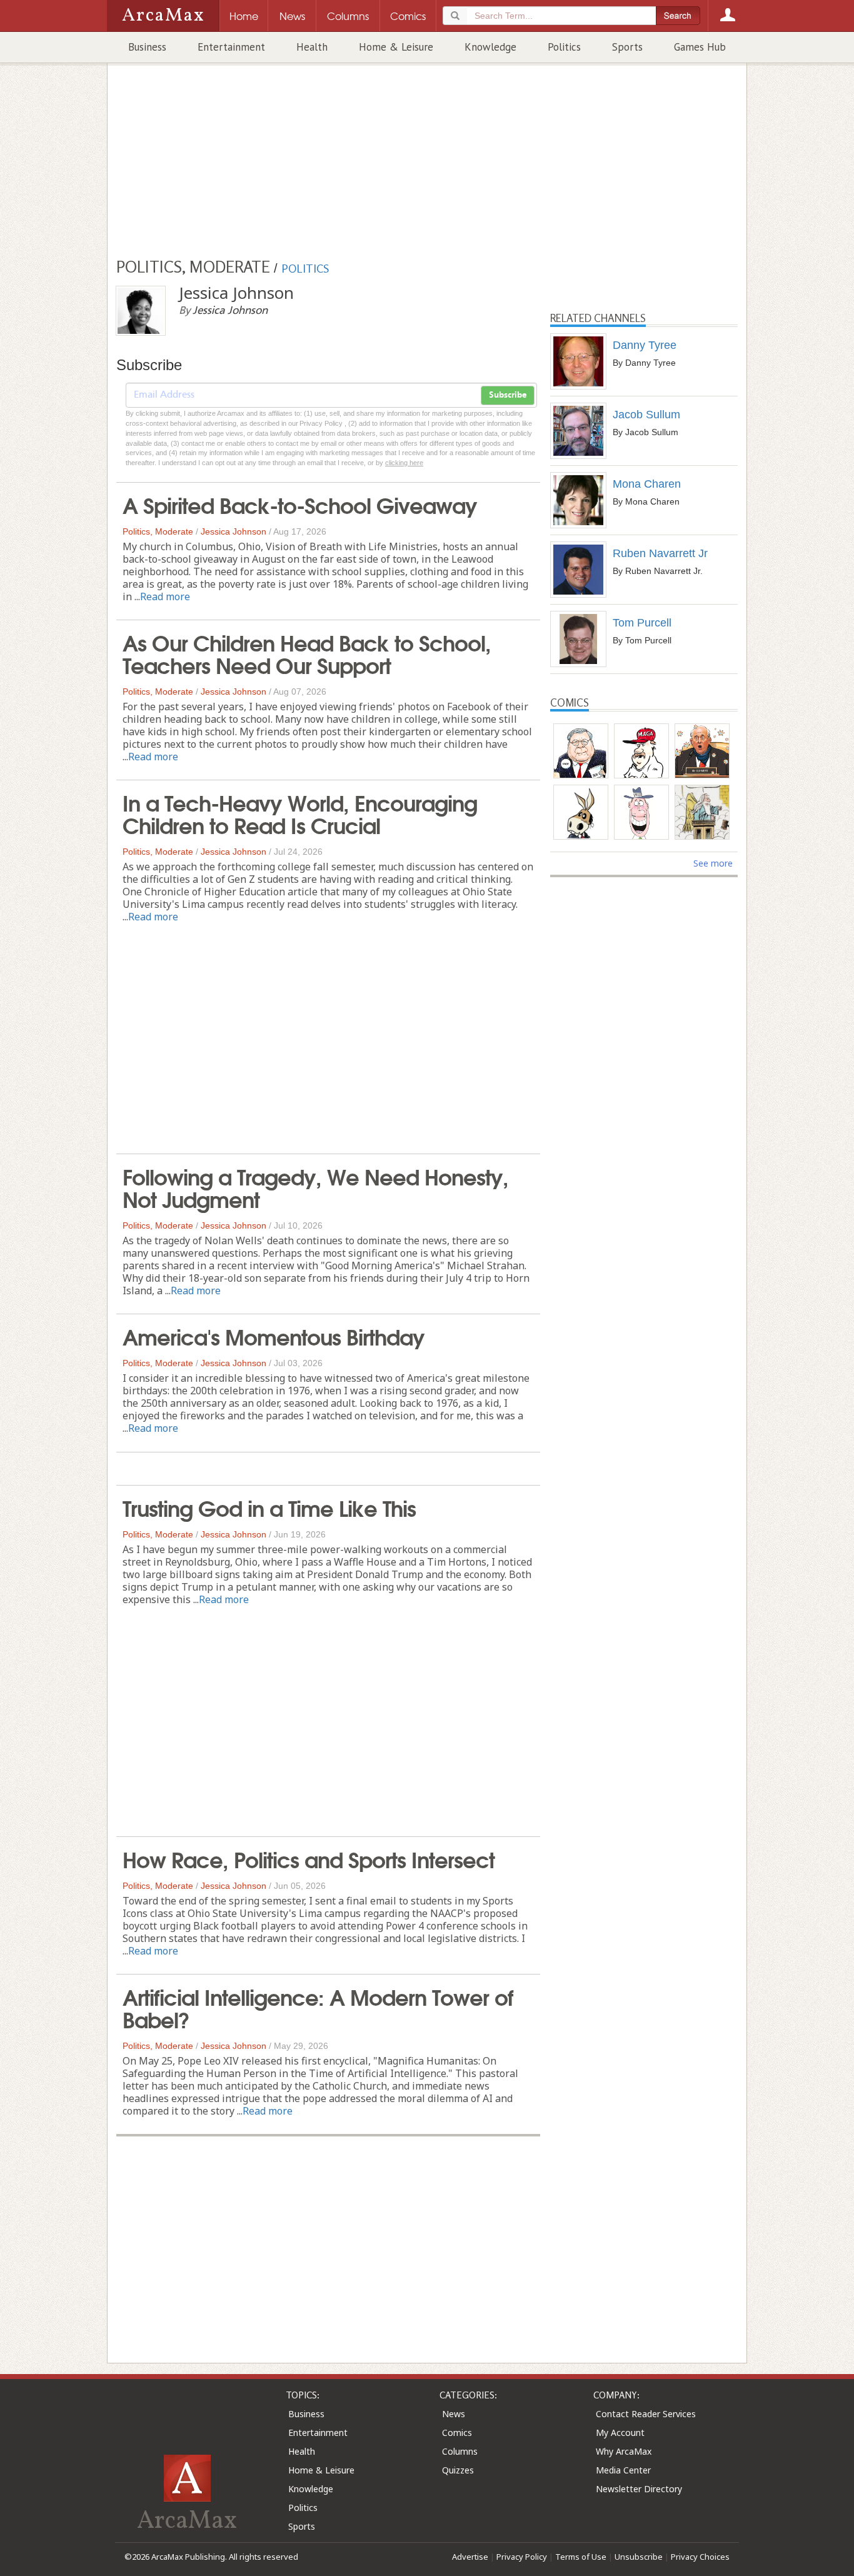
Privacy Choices (700, 2557)
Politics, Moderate (158, 531)
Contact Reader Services (646, 2414)
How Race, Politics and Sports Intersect (309, 1858)
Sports (627, 47)
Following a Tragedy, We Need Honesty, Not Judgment (315, 1187)
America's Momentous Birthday (274, 1336)
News (454, 2414)
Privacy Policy (522, 2557)
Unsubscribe (639, 2557)
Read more (165, 596)
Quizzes (458, 2470)
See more (713, 863)
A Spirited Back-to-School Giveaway (300, 504)
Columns (460, 2451)
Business (147, 47)
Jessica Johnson (234, 531)
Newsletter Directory (639, 2489)
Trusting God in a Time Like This (269, 1507)
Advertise (470, 2557)
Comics (457, 2433)
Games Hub (700, 47)
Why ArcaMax (624, 2451)
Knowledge (490, 47)
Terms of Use (581, 2557)
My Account (620, 2433)
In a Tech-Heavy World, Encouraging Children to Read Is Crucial (300, 813)
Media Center (623, 2470)
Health (312, 47)
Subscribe (508, 395)
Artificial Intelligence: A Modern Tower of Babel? (318, 2007)
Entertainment (231, 47)
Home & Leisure (396, 47)
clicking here (404, 463)
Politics (564, 47)
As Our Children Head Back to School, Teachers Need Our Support (307, 653)
